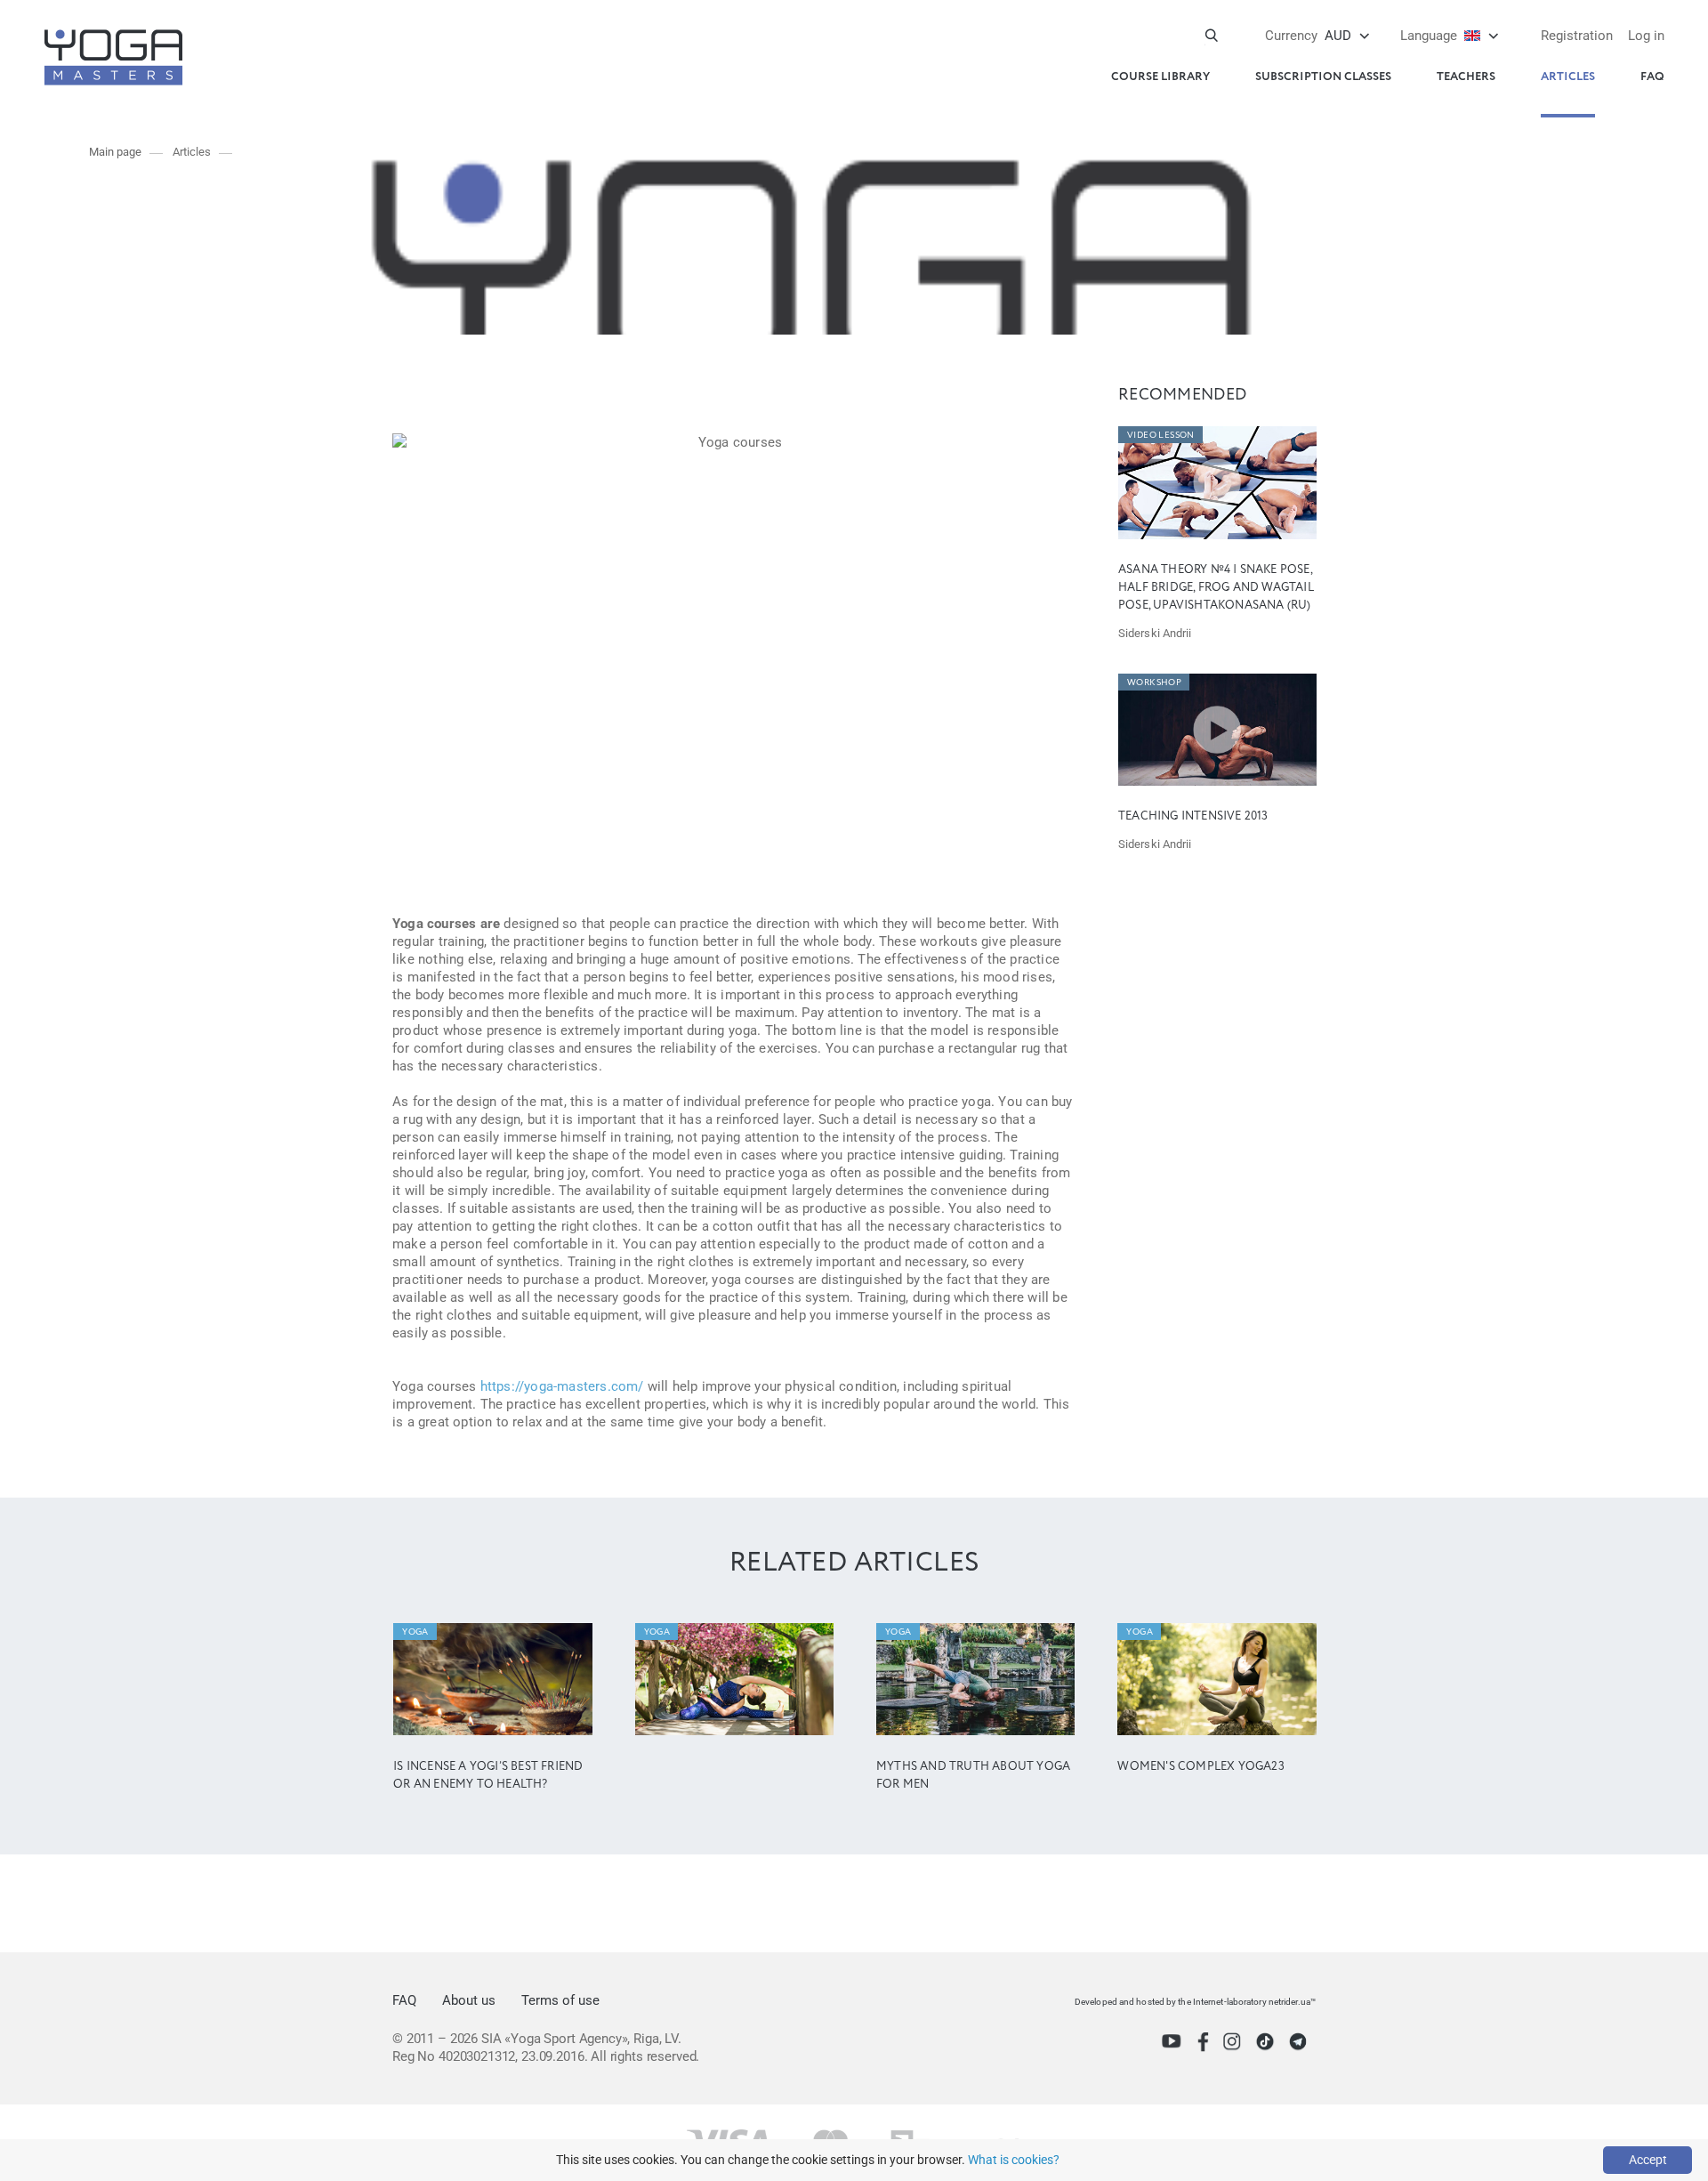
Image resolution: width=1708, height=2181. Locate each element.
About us (469, 2000)
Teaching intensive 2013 (1193, 816)
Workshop (1154, 683)
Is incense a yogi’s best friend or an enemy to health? (488, 1776)
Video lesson (1161, 435)
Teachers (1466, 77)
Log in (1646, 36)
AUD (1308, 36)
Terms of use (560, 2000)
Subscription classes (1323, 77)
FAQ (1652, 77)
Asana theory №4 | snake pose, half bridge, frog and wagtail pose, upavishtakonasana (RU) (1216, 588)
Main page (115, 152)
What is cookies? (1014, 2160)
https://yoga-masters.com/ (562, 1386)
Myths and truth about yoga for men (973, 1776)
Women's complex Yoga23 (1200, 1767)
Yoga (415, 1632)
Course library (1160, 77)
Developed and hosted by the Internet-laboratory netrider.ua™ (1195, 2002)
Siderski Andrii (1155, 633)
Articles (1568, 77)
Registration (1577, 36)
